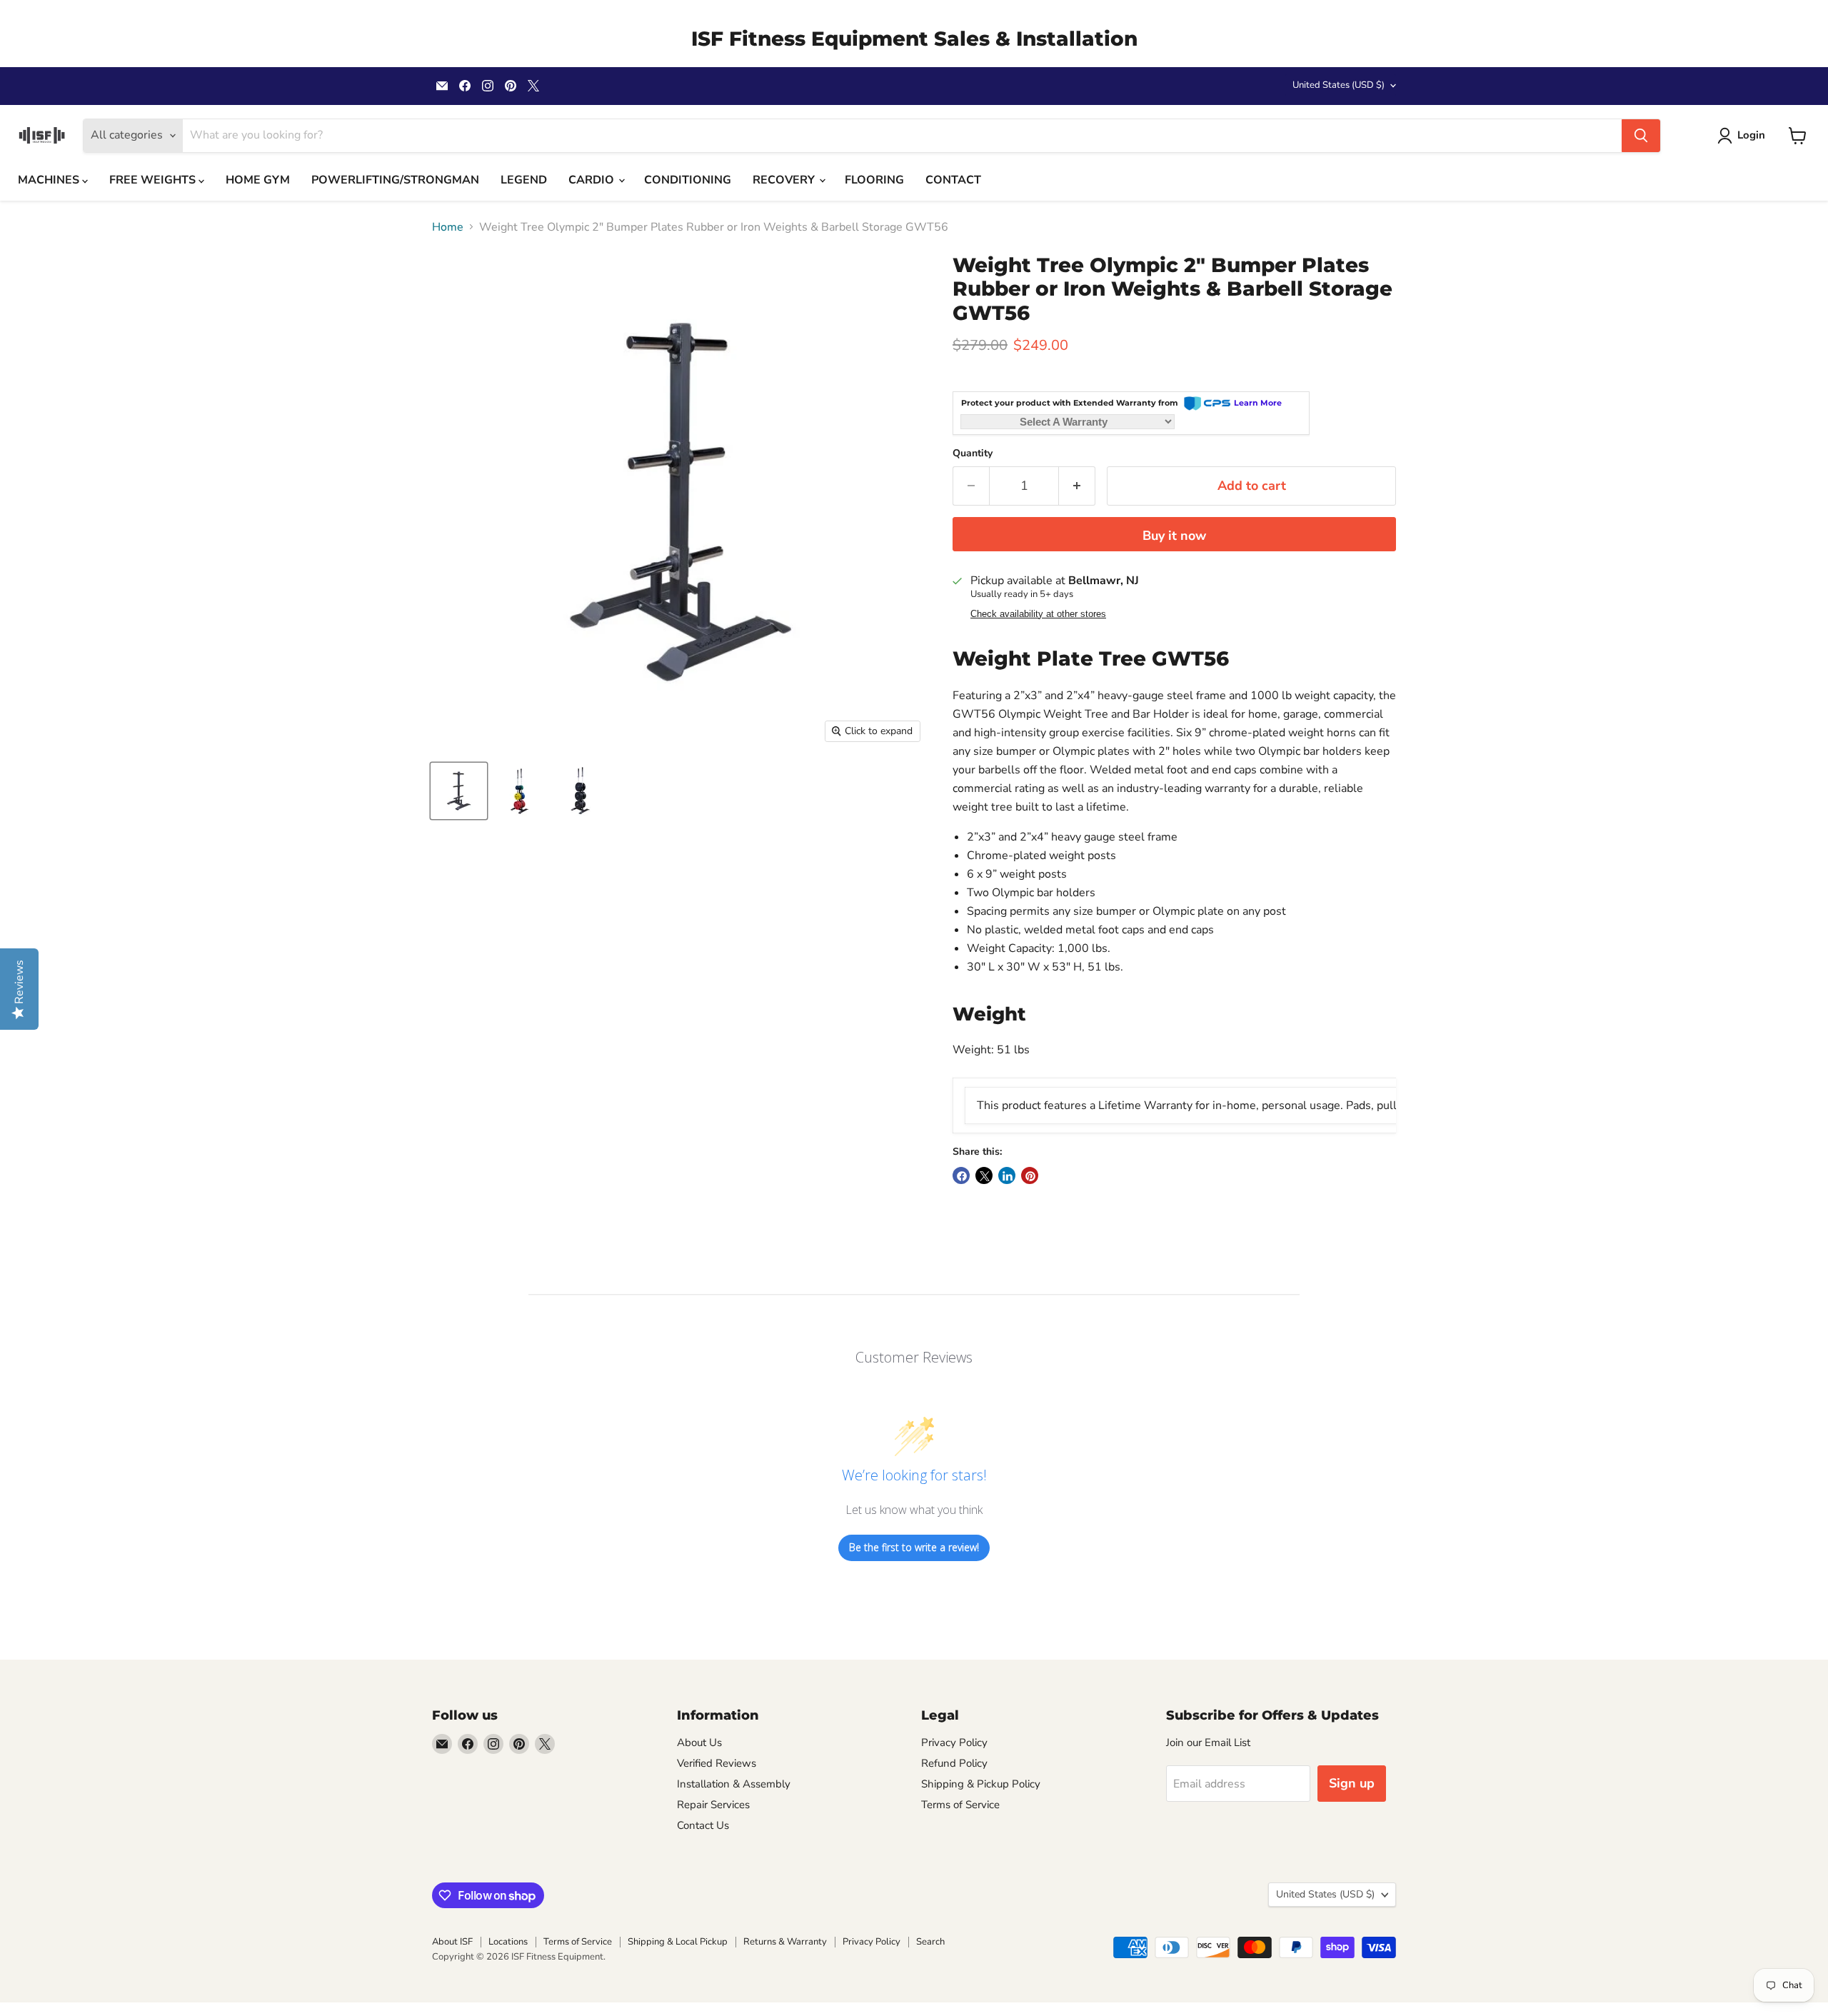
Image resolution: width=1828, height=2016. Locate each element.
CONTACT (953, 180)
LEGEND (524, 180)
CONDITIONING (688, 180)
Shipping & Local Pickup (678, 1942)
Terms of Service (960, 1805)
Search (930, 1942)
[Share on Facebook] (961, 1175)
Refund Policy (954, 1763)
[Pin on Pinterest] (1030, 1175)
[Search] (1641, 136)
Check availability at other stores (1038, 614)
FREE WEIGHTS (154, 180)
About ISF (452, 1942)
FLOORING (874, 180)
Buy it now (1174, 536)
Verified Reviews (717, 1763)
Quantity (973, 453)
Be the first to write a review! (914, 1547)
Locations (508, 1942)
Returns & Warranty (785, 1942)
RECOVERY (785, 180)
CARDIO (593, 180)
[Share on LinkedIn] (1007, 1175)
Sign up (1352, 1783)
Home (448, 227)
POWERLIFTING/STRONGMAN (395, 180)
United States (1339, 85)
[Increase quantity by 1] (1077, 486)
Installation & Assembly (734, 1784)
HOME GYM (258, 180)
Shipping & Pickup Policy (981, 1784)
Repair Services (713, 1805)
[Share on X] (984, 1175)
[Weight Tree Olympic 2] (459, 791)
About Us (699, 1742)
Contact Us (703, 1825)
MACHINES (50, 180)
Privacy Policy (954, 1742)
